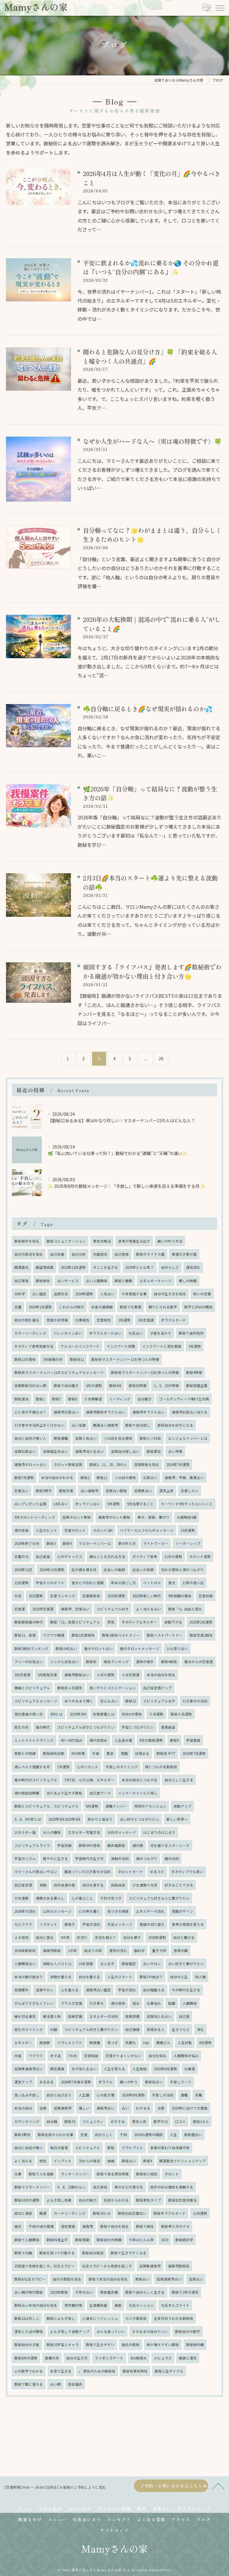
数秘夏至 (154, 1451)
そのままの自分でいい (150, 2331)
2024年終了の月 (27, 1543)
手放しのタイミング (122, 1767)
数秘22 (131, 1701)
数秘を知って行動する (57, 2253)
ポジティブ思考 (145, 1557)
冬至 (18, 1596)
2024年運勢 (84, 1294)
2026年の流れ (25, 1911)
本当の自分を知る (161, 1675)
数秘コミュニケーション (66, 1241)
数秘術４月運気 (70, 1688)
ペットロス (152, 1583)
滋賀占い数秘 (116, 1491)
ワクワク (36, 2056)
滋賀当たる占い (159, 2016)
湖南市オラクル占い (148, 1412)
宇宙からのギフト (50, 1583)
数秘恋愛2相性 (201, 1635)
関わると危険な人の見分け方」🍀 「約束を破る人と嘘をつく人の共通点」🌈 (150, 356)
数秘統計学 (184, 2240)
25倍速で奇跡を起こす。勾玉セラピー (45, 2266)
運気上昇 (166, 1491)
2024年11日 (23, 1570)
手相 (96, 1753)
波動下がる (173, 1622)
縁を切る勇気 (25, 2016)
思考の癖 (181, 1951)
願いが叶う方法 (170, 1241)
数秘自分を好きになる (175, 1425)
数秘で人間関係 (27, 2240)
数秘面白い (193, 2135)
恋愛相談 (91, 2056)
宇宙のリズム (25, 1859)
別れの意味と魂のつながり (182, 1570)
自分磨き (145, 1399)
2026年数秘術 (25, 1951)
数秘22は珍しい (27, 2318)
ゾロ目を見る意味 (118, 1438)
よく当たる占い (148, 1609)
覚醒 (124, 1753)
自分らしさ (170, 1267)
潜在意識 (68, 2226)
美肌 (118, 2305)
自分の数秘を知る (67, 2279)
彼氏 (18, 2226)
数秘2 (85, 1478)
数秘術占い (154, 2082)
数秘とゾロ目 (150, 1438)
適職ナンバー (116, 1806)
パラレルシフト (70, 2043)
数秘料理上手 (57, 2240)
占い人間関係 (97, 1281)
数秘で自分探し (138, 1425)
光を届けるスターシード (170, 1845)
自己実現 (21, 1281)
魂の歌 (138, 1845)
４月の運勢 (106, 1675)
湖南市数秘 (52, 1951)
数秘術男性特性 (135, 2371)
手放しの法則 (163, 2095)
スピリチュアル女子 (159, 1701)
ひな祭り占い (177, 1649)
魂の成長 (21, 1530)
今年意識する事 (134, 1294)
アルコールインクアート (80, 1346)
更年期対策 (73, 2305)
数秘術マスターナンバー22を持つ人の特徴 (145, 1372)
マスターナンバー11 (95, 1543)
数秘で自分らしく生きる (145, 2292)
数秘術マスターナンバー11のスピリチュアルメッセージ (59, 1372)
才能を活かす (161, 1333)
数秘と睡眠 (123, 1281)
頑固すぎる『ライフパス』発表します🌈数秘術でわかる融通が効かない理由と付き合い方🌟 (152, 971)
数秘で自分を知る (114, 2226)
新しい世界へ (177, 1819)
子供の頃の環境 (41, 2226)
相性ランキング (116, 1662)
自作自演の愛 (64, 1885)
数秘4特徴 (194, 1372)
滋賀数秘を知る (147, 1464)
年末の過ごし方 (123, 1583)
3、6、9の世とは (28, 1819)
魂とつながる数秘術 (161, 1767)
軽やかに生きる (55, 1859)
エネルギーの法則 (104, 2016)
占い (125, 2108)
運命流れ (193, 1267)
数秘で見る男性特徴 (113, 2174)
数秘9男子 (44, 1491)
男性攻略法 (102, 1241)
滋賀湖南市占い (169, 2279)
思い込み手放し (27, 2095)
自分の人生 (179, 1977)
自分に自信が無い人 (30, 1438)
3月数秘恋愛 (47, 1675)
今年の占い (84, 2292)
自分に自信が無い (29, 2148)
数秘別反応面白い (132, 2213)
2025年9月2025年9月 (64, 1819)
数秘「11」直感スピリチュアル (75, 1622)
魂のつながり (147, 1859)
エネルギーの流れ (150, 1911)
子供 (123, 2135)
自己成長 (43, 1557)
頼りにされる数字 (163, 1307)
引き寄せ (97, 2003)
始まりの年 (93, 1951)
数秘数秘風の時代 (29, 1622)
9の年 (65, 1937)
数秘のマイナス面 (150, 1254)
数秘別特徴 (138, 1386)
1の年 (72, 1951)
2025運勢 (36, 1596)
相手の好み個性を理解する (172, 2187)
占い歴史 (39, 1294)
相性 (43, 2161)
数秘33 (70, 2121)
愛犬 (172, 1583)
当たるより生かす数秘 (64, 1793)
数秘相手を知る (27, 1241)
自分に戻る (45, 1937)
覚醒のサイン (182, 1911)
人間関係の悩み (186, 2056)
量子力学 (159, 1951)
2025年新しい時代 (147, 1596)
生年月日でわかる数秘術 (174, 2318)
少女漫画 (21, 1898)
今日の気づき (111, 1898)
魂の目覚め (98, 1740)
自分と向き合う (59, 2095)
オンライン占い (88, 1504)
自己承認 (100, 2187)
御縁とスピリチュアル (32, 1688)
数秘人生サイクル (169, 2371)
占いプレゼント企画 (30, 1504)
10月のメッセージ (122, 1832)
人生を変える (114, 2069)
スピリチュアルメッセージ (36, 1701)
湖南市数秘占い (77, 1675)
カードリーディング (70, 2213)
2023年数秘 (59, 2292)
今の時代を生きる (186, 1990)
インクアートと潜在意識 (162, 1346)
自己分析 (79, 1254)
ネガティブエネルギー (139, 1622)
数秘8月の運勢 (26, 2358)
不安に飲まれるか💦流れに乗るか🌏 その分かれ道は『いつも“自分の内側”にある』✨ (151, 267)
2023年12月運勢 (73, 1267)
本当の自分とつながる (140, 1780)
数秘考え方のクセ (175, 2226)
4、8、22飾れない (72, 2187)
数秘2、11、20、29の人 (108, 1464)
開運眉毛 (21, 1267)
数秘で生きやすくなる (129, 2253)
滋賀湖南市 (63, 2108)
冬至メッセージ (120, 1924)
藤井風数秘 (116, 1845)
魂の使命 (118, 2003)
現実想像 (132, 2016)
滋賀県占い (143, 1491)
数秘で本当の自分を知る (108, 2279)
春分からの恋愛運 (199, 1662)
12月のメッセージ (57, 1911)
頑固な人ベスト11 (57, 1964)
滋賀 (43, 2108)
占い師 (55, 2384)
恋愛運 (20, 1609)
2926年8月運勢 (165, 2069)
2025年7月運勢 (194, 1753)
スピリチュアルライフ (32, 1845)
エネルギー (23, 2043)
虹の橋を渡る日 (84, 1570)
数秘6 (174, 1740)
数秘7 (56, 1399)
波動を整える (61, 1977)
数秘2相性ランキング (31, 1649)
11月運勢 (200, 2213)
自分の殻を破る (27, 1320)
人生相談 (140, 2069)
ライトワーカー (156, 1543)
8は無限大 (139, 2358)
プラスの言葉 (72, 2003)
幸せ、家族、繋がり (154, 1517)
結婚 (111, 2161)
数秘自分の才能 (27, 2345)
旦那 (161, 2108)
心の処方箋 (106, 2095)
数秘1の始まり (151, 1977)
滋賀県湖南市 (150, 2266)
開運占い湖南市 (106, 1425)
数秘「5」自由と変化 (185, 1609)
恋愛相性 (104, 1320)
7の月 (72, 2056)
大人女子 (107, 1964)
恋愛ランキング (63, 1596)
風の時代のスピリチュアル (36, 1780)
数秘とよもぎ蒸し (61, 2318)
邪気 (111, 1622)
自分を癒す (132, 1937)
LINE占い (61, 1504)
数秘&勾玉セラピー (30, 2279)
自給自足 (118, 1885)
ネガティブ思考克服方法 (34, 1346)
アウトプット (132, 2148)
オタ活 (55, 2056)
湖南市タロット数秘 (114, 1517)
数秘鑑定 (129, 1964)
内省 (18, 2056)
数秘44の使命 (89, 1845)
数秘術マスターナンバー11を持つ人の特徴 (125, 1359)
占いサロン (152, 1964)
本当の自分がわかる (57, 1478)
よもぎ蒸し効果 (59, 2200)
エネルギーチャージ (156, 1281)
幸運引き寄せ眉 (184, 1254)
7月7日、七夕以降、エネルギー (89, 1780)
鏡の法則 (172, 1859)
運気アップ (23, 2082)
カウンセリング (27, 2121)
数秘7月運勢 (24, 1478)
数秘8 (72, 1399)
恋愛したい (190, 1491)
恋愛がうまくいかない (123, 2056)
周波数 (45, 2043)
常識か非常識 (57, 1320)
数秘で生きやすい (100, 2345)
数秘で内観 (23, 2253)
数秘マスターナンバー (32, 2187)
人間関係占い (25, 1964)
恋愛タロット (75, 1530)
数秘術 (91, 1662)
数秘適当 (21, 1399)
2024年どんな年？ (140, 1267)
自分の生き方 (77, 2358)
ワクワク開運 (54, 1635)
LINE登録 (86, 1964)
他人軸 (200, 1977)
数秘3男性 (22, 2135)
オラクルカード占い (105, 1333)
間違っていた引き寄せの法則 (88, 1872)
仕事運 (190, 2069)
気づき (113, 2043)
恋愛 (84, 2135)
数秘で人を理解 (41, 2174)
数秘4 (148, 2161)
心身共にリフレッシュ (100, 2318)
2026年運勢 (157, 1937)
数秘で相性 (145, 2226)
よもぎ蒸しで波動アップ (70, 2331)
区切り (82, 1937)
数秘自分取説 (93, 2253)
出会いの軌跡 (114, 1570)
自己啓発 (122, 1254)
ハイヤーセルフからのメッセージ (147, 1530)
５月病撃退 (93, 1399)
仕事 (18, 2174)
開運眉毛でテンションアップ (182, 2161)
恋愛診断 (206, 1596)
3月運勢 (195, 1346)
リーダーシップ (188, 1543)
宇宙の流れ (127, 1990)
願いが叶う (129, 2082)
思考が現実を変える (188, 1924)
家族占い (142, 2279)
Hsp (146, 2043)
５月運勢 (156, 1714)
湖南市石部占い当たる (190, 1412)
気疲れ (131, 2043)
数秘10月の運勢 (27, 2200)
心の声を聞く (89, 1911)
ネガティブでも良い (187, 1872)
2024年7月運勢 (178, 1464)
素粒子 (70, 1924)
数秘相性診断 (54, 1753)
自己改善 (57, 1254)
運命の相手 (145, 1662)
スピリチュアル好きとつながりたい (86, 1727)
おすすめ (118, 2121)
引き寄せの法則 (195, 1701)
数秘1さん (201, 2121)
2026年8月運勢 (133, 2095)
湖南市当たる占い (89, 1451)
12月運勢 (21, 1583)
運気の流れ (118, 1951)
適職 (184, 2095)
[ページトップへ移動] (219, 2486)
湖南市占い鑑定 (98, 1990)
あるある (47, 2082)
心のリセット (88, 1767)
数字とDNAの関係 (198, 1307)
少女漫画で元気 (145, 1885)
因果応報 (75, 2016)
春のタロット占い (98, 1649)
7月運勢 (64, 1767)
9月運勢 (114, 1504)
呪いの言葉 (202, 1294)
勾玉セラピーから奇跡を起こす (107, 2266)
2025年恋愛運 (43, 1609)
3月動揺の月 (53, 1359)
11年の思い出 (193, 1583)
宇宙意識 (193, 1740)
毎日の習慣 (59, 2148)
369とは (56, 1714)
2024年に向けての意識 (190, 2108)
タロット (172, 2174)
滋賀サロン (45, 1990)
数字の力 (161, 2121)
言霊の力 (21, 1557)
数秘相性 (43, 1281)
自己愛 (184, 2016)
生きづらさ (181, 2029)
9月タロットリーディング (35, 1517)
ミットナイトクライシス (34, 1740)
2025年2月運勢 (201, 1622)
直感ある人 (156, 2029)
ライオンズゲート (109, 2358)
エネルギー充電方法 (84, 1832)
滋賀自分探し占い (125, 1451)
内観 (54, 2029)
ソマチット (48, 1924)
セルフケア (23, 1924)
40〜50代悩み (72, 1740)
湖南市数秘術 (179, 2266)
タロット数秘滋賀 (68, 1464)
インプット (63, 2161)
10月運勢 (188, 1530)
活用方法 (61, 1294)
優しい (84, 2108)
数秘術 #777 (166, 1753)
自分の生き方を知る (170, 1294)
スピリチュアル (88, 2148)
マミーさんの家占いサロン (36, 1872)
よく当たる (23, 2161)
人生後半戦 (123, 1740)
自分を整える (89, 1977)
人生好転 (185, 2043)
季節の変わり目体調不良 (170, 2148)
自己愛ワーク (100, 1793)
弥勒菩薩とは (104, 1714)
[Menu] (220, 8)
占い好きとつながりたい (140, 1819)
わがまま (143, 2108)
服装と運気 (188, 2358)
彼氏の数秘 (131, 2345)
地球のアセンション (150, 1806)
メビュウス (163, 2358)
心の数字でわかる (29, 2371)
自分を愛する (93, 1885)
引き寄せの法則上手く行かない (39, 1425)
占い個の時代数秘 (29, 2292)
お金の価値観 (102, 1307)
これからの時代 (72, 1307)
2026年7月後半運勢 (76, 2082)
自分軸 (52, 2121)
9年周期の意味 (180, 1596)
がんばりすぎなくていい (34, 2003)
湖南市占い (106, 2108)
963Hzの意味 (132, 1714)
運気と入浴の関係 (29, 2331)
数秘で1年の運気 (185, 2292)
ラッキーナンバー (75, 2174)
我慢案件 (21, 1990)
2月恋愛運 (146, 1320)
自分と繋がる (184, 1937)
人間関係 (190, 2003)
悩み (136, 2003)
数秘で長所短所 (191, 1333)
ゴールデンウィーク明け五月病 (184, 1399)
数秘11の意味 (25, 1359)
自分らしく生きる (179, 1780)
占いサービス (68, 1281)
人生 (174, 2135)
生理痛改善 (98, 2305)
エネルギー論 (25, 1832)
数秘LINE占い (66, 1649)
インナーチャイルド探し (138, 1793)
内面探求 (100, 1254)
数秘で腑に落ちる (29, 2384)
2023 (165, 2240)
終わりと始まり (100, 1819)
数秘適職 (61, 1438)
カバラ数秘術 (136, 2318)
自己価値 (132, 2029)
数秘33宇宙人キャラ (63, 2345)
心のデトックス (70, 1557)
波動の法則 (120, 1859)
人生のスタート (120, 1977)
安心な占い (109, 1701)
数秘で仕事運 (131, 1307)
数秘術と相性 (147, 2174)
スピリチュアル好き (113, 1609)
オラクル (106, 2082)
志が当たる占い (84, 2069)
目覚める (142, 1753)
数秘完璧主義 (197, 1386)
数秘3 (51, 1543)
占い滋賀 (79, 1425)
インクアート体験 (121, 1346)
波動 (43, 1885)
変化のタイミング (29, 2029)
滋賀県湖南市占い (29, 2069)
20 (161, 1059)
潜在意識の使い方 (29, 1714)
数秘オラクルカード (170, 2213)
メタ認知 (21, 1937)
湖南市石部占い (66, 1412)
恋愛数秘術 (91, 1596)
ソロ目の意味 (125, 1478)
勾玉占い (136, 1333)
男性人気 (139, 2121)
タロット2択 (103, 1530)
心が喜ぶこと (82, 1898)
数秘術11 (77, 1359)
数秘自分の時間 (109, 2240)
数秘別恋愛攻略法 (182, 2200)
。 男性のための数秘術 (97, 2371)
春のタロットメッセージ (140, 1649)
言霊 (18, 1307)
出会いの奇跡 (143, 1570)
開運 (43, 2213)
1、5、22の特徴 (166, 1386)
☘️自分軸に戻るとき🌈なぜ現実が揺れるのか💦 (148, 709)
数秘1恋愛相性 (83, 1635)
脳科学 (140, 1951)
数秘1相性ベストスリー (121, 1635)
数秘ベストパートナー (165, 1635)
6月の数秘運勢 (151, 1740)
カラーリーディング (30, 1333)
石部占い (150, 1478)
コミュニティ (93, 2121)
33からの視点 (89, 2161)
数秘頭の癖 (195, 2345)
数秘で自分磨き (66, 1386)
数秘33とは (102, 2213)
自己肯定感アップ (157, 1688)
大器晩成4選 (187, 1517)
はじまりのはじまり (159, 1832)
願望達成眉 (45, 1267)
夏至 (110, 1753)
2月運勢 (124, 1320)
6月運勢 (205, 2043)
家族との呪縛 (25, 1753)
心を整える (70, 1990)
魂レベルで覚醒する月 (32, 1767)
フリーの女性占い (29, 1662)
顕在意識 (57, 2069)
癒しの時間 (188, 1281)
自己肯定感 (23, 1885)
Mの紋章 (78, 1753)
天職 (199, 2095)
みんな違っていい (111, 2331)
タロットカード (130, 1872)
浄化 (200, 2029)
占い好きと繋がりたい (186, 1964)
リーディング (120, 1399)
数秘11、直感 (25, 1635)
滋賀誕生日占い (55, 1451)
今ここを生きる (106, 1267)
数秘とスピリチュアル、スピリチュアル (47, 1806)
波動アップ (182, 1806)
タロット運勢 (200, 1557)
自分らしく (104, 2135)
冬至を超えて (105, 1937)
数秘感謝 (82, 2240)
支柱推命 (75, 2384)
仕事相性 (82, 1320)
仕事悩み (154, 2003)
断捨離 (95, 2043)
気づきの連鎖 (118, 1911)
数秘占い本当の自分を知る (36, 2305)
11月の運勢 (173, 1557)
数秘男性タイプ (148, 2200)
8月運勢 (92, 1806)
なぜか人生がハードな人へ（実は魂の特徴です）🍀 (152, 441)
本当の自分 (23, 2108)
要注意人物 (52, 2016)
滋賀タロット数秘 (77, 1517)
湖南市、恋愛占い (75, 1609)
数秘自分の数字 (188, 2331)
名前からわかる (116, 2200)
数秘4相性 (169, 1662)
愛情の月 (52, 2358)
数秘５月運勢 (181, 1714)
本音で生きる (61, 2371)
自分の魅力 (88, 2200)
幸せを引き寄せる (129, 2187)
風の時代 (43, 1727)
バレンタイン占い (68, 1333)
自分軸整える (154, 1990)
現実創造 (168, 1727)
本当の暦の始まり (29, 1977)
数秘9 (67, 1543)
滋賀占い (196, 2279)
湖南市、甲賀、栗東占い (184, 1478)
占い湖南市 (89, 1491)
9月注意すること (140, 1504)
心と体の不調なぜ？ (30, 1412)
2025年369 (78, 1714)
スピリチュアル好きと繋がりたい (91, 2029)
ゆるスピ (157, 1872)
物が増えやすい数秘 (163, 2345)
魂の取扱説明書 (27, 1793)
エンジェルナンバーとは (188, 1438)
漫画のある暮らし (50, 1898)
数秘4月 (115, 1386)
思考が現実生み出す (134, 1241)
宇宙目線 (64, 1845)
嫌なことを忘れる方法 (107, 1557)
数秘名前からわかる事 (55, 2135)
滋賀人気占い (86, 1438)
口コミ (180, 2121)
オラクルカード (174, 1320)
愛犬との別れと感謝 (88, 1583)
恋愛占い (21, 1491)
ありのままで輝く (79, 1701)
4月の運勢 (94, 1386)
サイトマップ (114, 2530)
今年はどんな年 (141, 2240)
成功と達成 (23, 2213)
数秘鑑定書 (109, 2292)
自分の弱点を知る (29, 1254)
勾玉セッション (141, 2305)
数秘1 (40, 1399)
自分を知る (157, 2056)
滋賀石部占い (25, 1451)
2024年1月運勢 (40, 1307)
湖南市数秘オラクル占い (106, 1412)
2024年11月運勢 (52, 1570)
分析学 (20, 1294)
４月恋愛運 (131, 1675)
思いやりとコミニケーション (113, 1688)
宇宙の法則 (91, 1924)
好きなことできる (179, 1885)
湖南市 (88, 2226)
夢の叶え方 (127, 1543)
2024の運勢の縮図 (148, 2135)
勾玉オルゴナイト (175, 2305)
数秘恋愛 (66, 1491)
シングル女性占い (64, 1662)
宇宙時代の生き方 (89, 1859)
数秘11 (102, 1478)
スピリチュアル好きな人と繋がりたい (159, 1898)
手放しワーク (181, 2082)
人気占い (107, 1294)
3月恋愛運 (22, 1675)
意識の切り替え (152, 1924)
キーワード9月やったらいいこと (187, 1504)
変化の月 (21, 1727)
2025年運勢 (116, 1596)
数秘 (111, 2148)
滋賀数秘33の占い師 (30, 1386)
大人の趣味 (52, 1832)
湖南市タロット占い (30, 1464)
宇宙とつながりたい (138, 1727)
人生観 (84, 2095)
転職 (172, 2003)
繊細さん (163, 2043)
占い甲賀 (175, 1451)
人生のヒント (47, 1530)
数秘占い (129, 2161)
